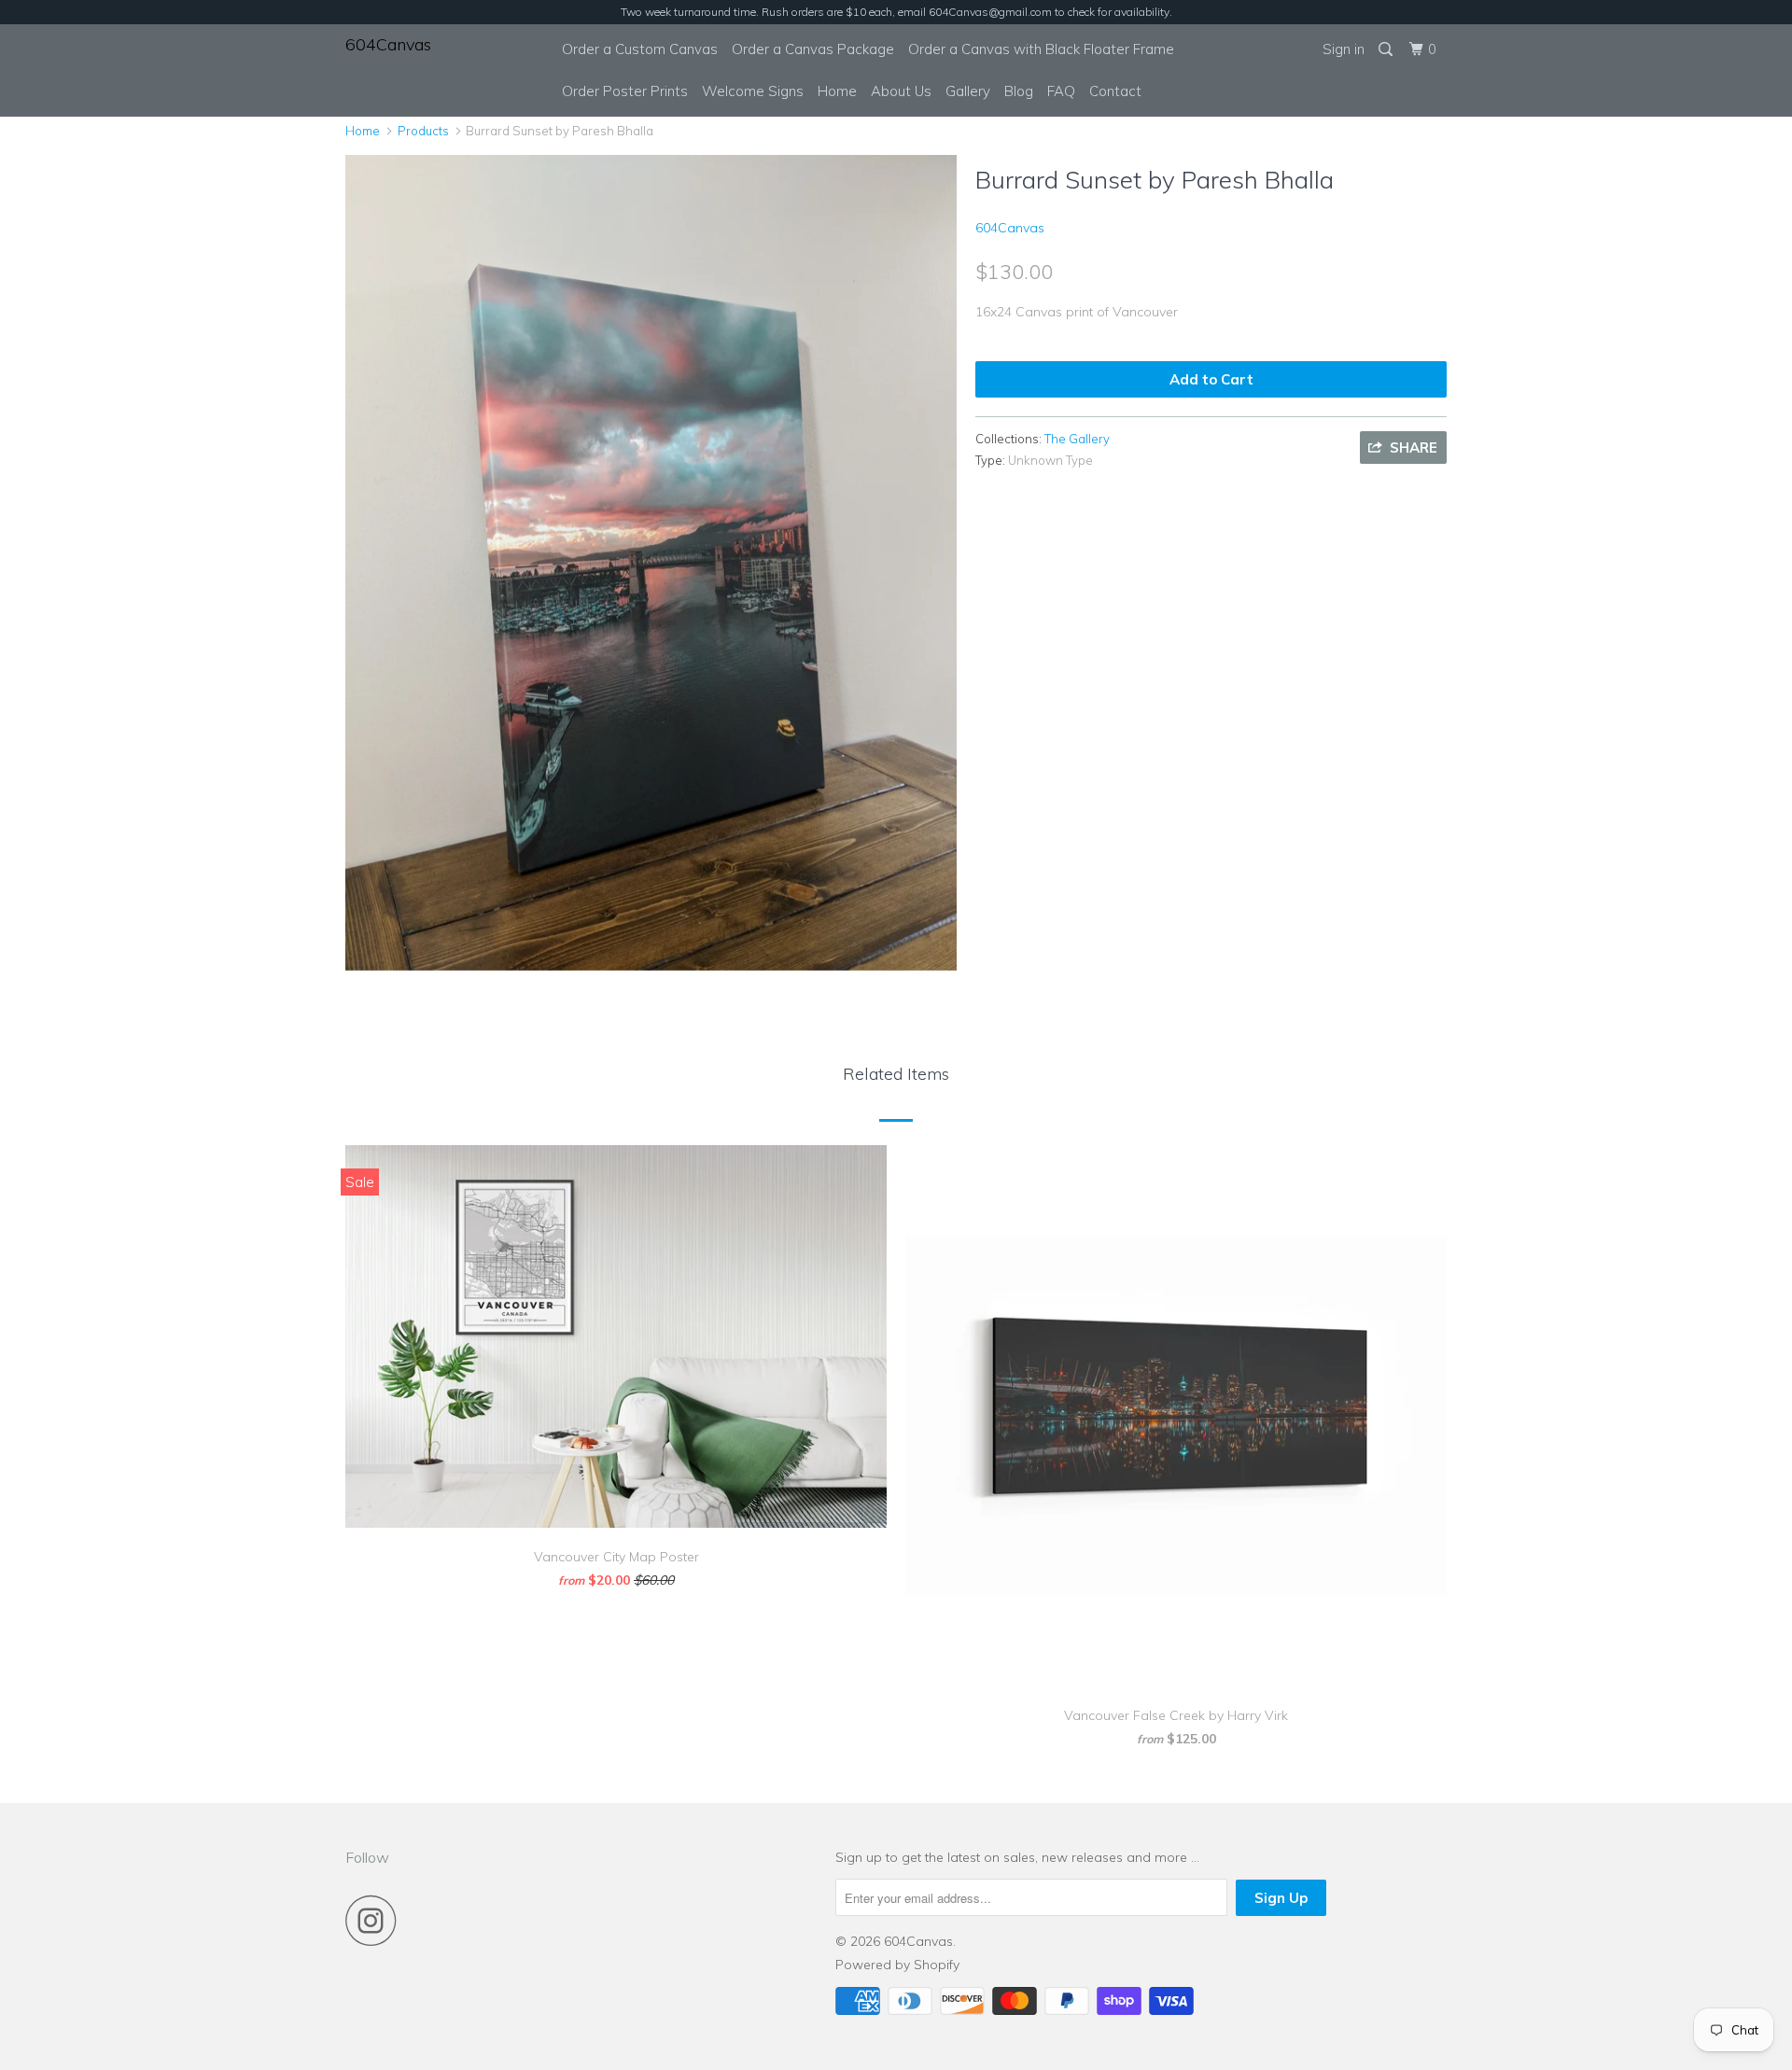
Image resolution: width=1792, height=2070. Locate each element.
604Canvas (388, 44)
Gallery (968, 91)
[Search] (1387, 49)
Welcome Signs (753, 91)
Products (423, 131)
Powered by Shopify (897, 1965)
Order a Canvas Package (813, 49)
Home (837, 91)
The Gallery (1077, 439)
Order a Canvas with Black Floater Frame (1041, 49)
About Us (901, 91)
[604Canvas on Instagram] (376, 1920)
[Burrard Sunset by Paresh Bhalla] (651, 562)
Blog (1019, 91)
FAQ (1061, 91)
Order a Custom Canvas (640, 49)
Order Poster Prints (625, 91)
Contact (1115, 91)
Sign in (1344, 49)
